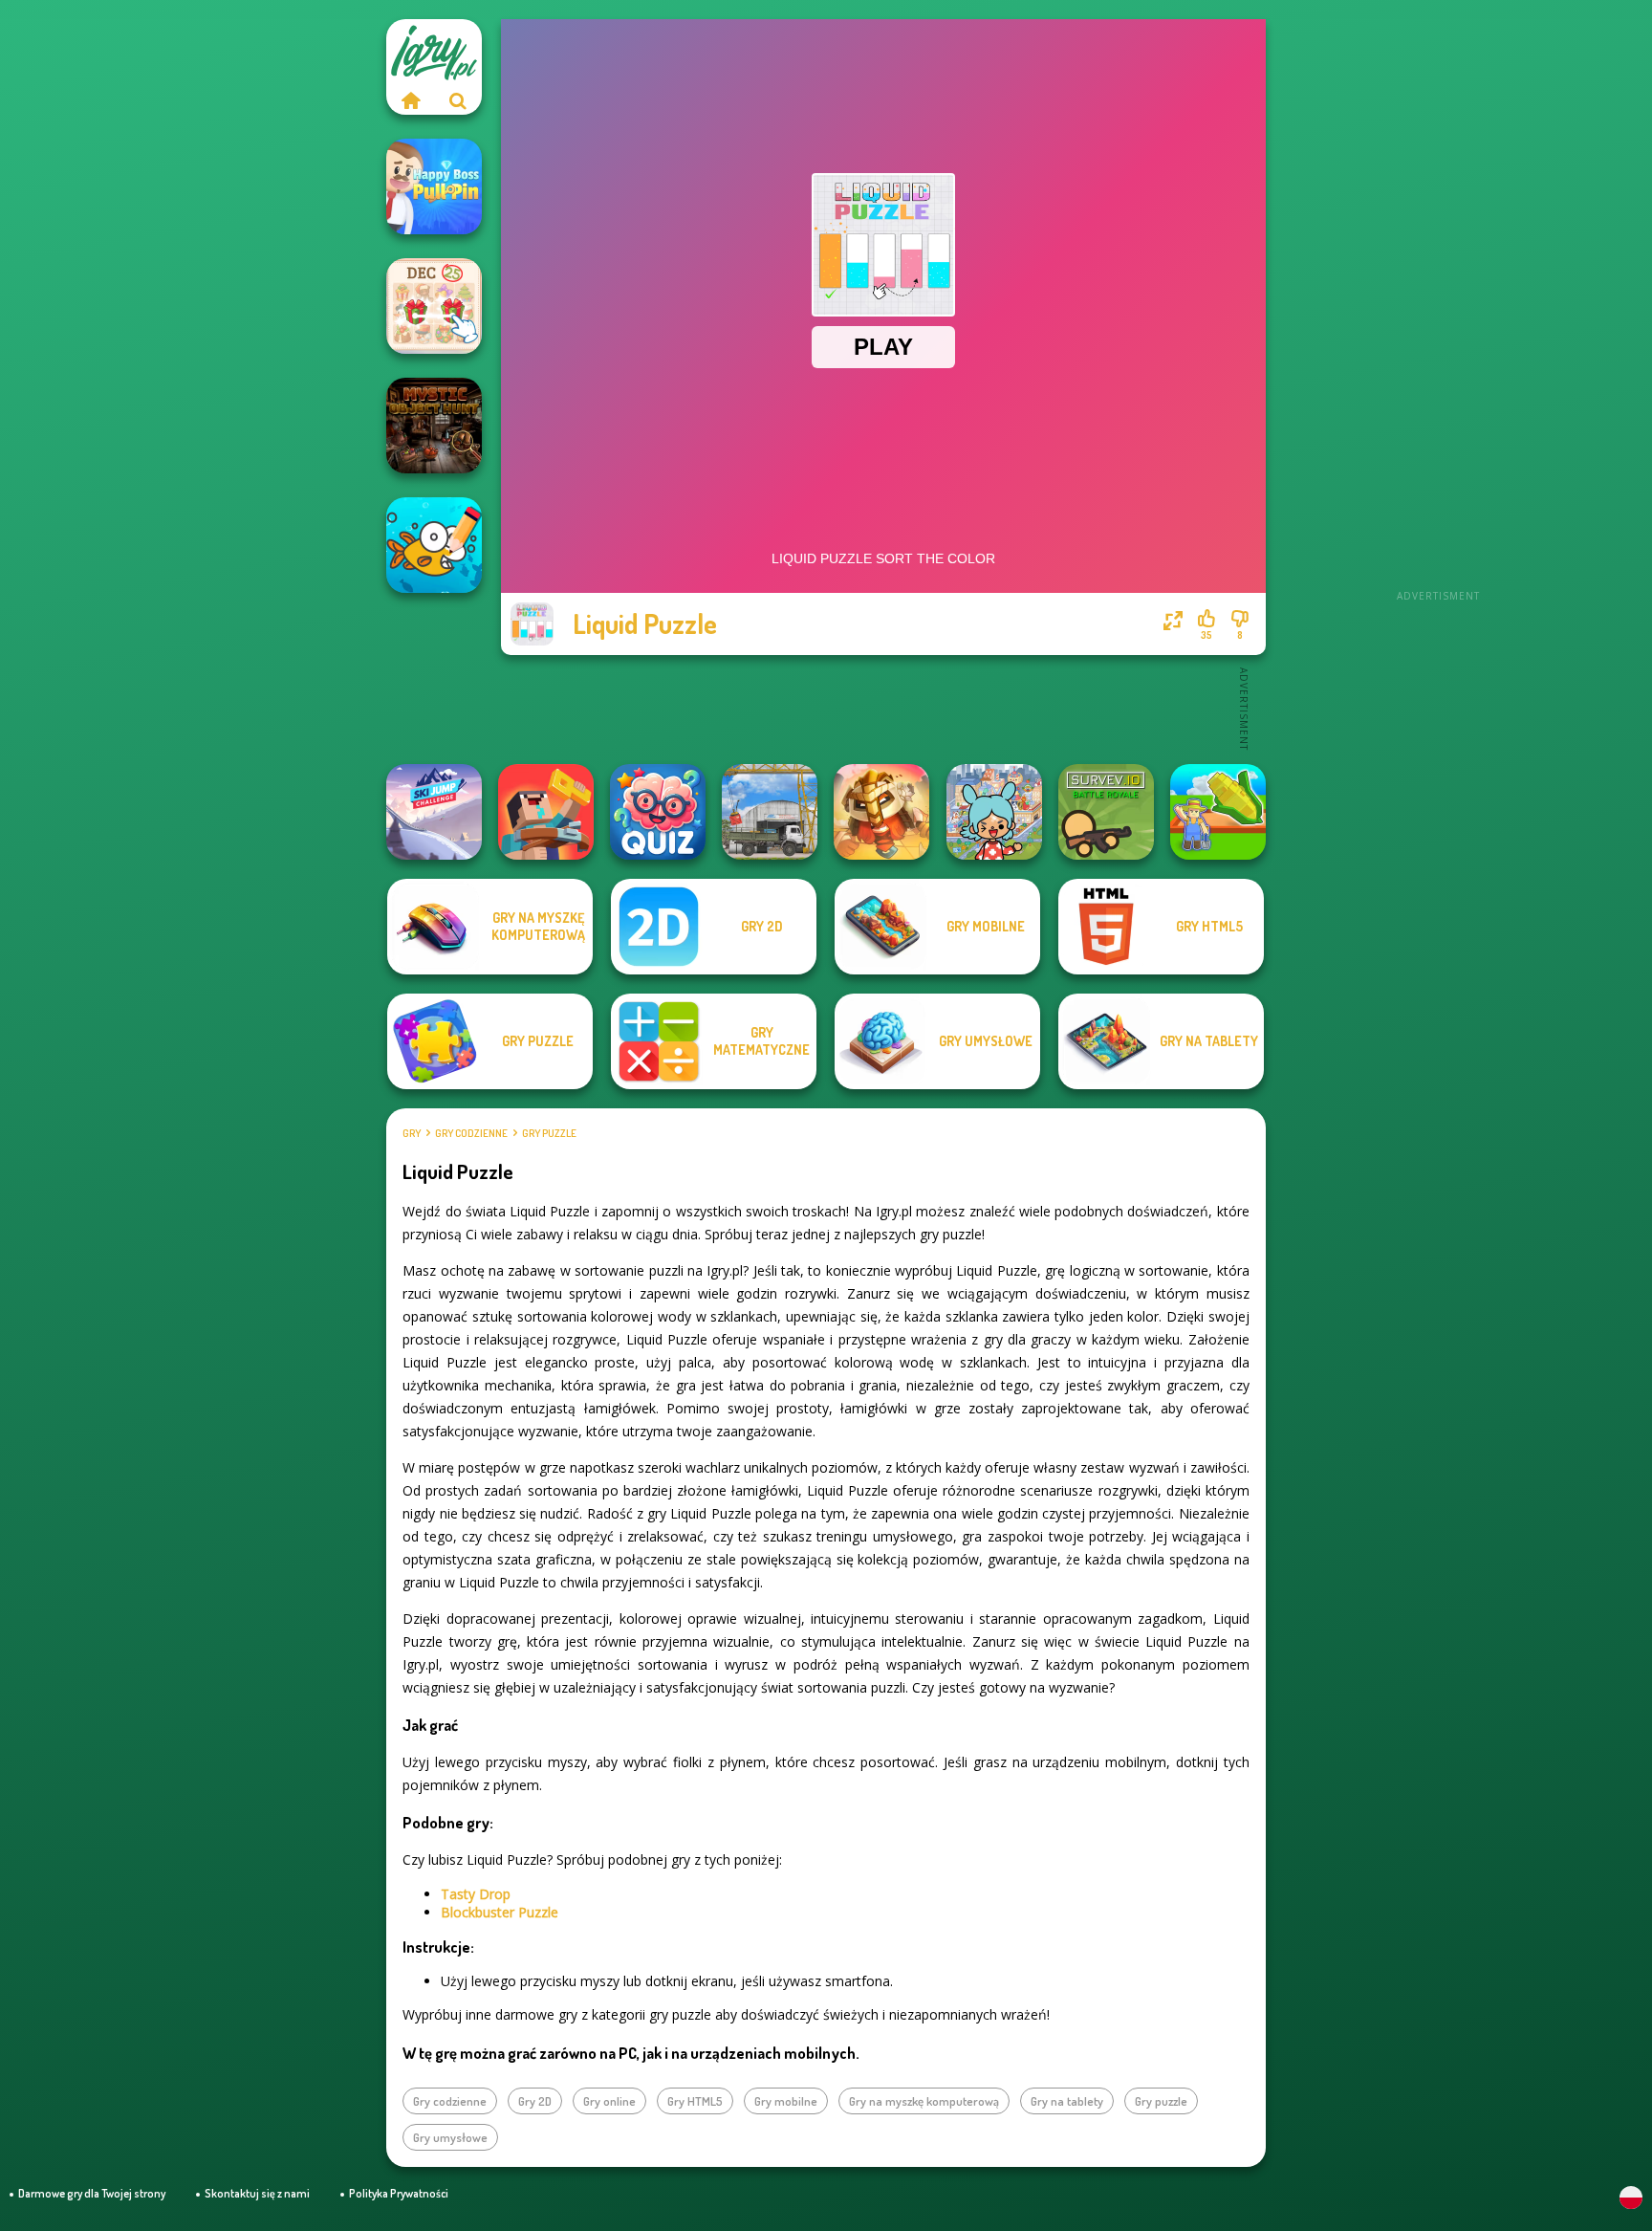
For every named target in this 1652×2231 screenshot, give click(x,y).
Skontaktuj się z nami (257, 2193)
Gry (412, 1133)
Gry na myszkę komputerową (924, 2101)
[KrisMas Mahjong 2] (434, 306)
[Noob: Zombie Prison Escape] (546, 812)
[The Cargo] (770, 812)
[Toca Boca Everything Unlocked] (994, 812)
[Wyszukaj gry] (458, 100)
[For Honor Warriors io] (881, 812)
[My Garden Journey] (1218, 812)
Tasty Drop (476, 1894)
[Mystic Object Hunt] (434, 426)
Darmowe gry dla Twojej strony (92, 2193)
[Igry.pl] (410, 100)
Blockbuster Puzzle (500, 1912)
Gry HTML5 (695, 2101)
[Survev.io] (1106, 812)
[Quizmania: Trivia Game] (658, 812)
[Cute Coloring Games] (434, 545)
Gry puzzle (549, 1133)
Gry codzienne (471, 1133)
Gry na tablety (1067, 2101)
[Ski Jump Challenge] (434, 812)
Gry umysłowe (450, 2137)
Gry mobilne (786, 2101)
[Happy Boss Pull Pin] (434, 186)
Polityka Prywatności (399, 2193)
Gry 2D (535, 2101)
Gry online (609, 2101)
